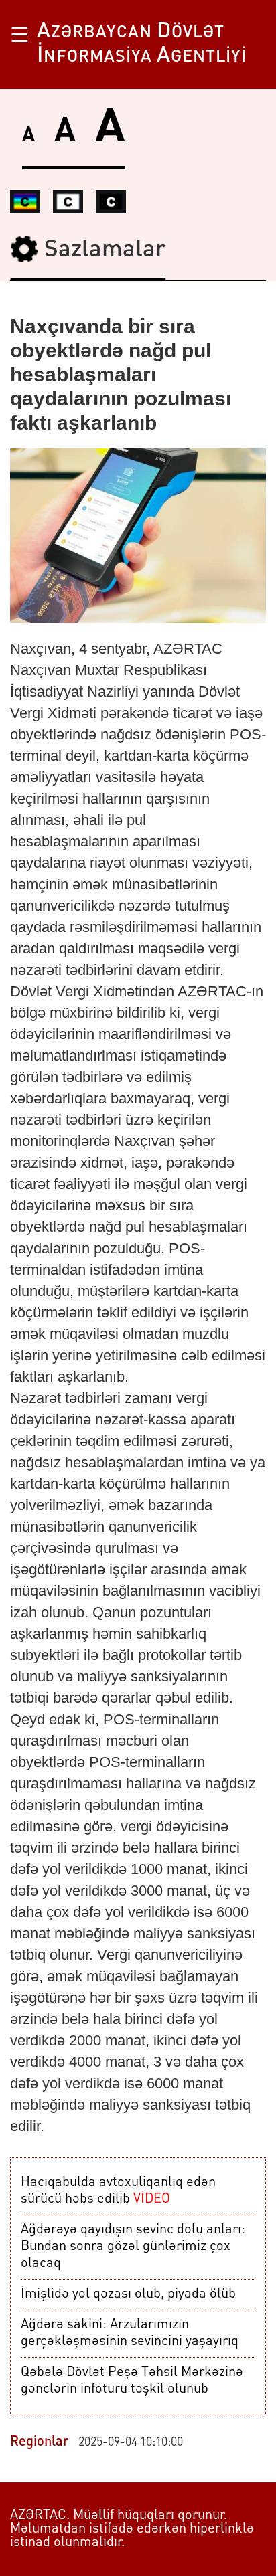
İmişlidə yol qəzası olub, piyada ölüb (128, 2294)
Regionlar (40, 2442)
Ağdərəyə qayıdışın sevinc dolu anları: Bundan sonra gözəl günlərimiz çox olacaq (133, 2247)
